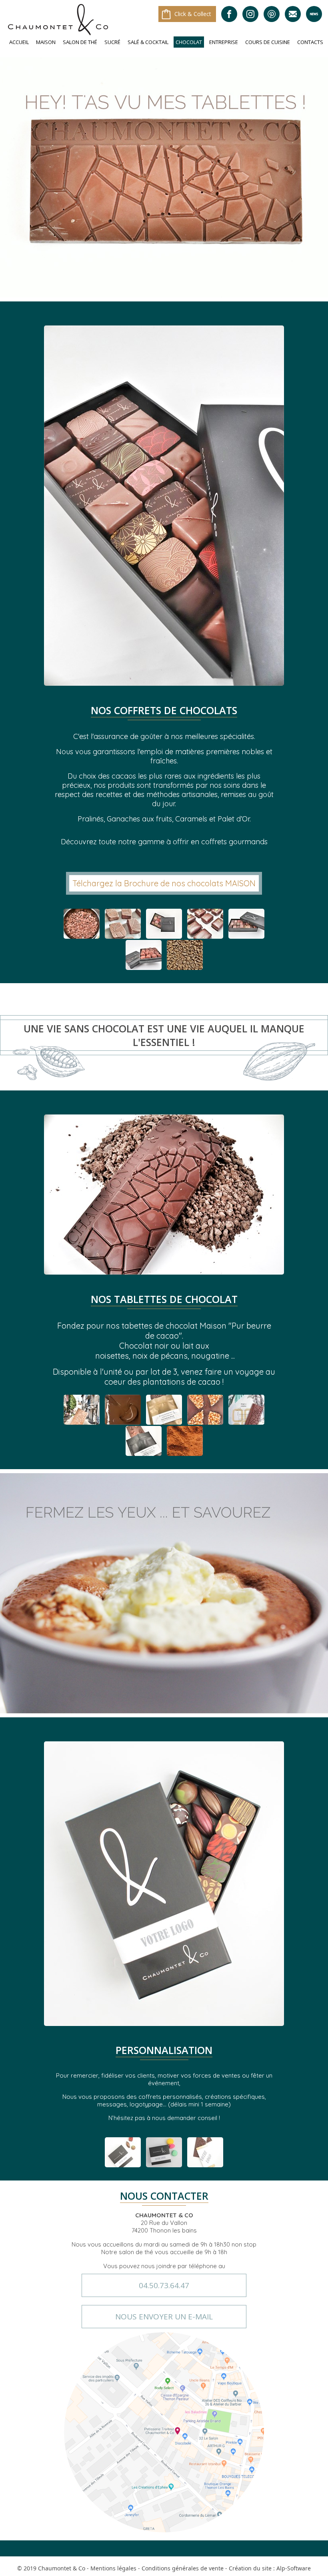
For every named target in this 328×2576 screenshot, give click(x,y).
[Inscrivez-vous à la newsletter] (314, 14)
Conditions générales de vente (183, 2568)
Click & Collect (193, 14)
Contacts (310, 42)
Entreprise (224, 42)
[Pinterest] (272, 14)
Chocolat (189, 42)
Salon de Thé (80, 42)
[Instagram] (250, 14)
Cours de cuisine (268, 42)
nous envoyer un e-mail (164, 2317)
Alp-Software (294, 2568)
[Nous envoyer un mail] (293, 14)
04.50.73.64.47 (164, 2285)
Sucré (112, 42)
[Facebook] (229, 14)
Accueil (19, 42)
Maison (46, 42)
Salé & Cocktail (148, 42)
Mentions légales (113, 2568)
